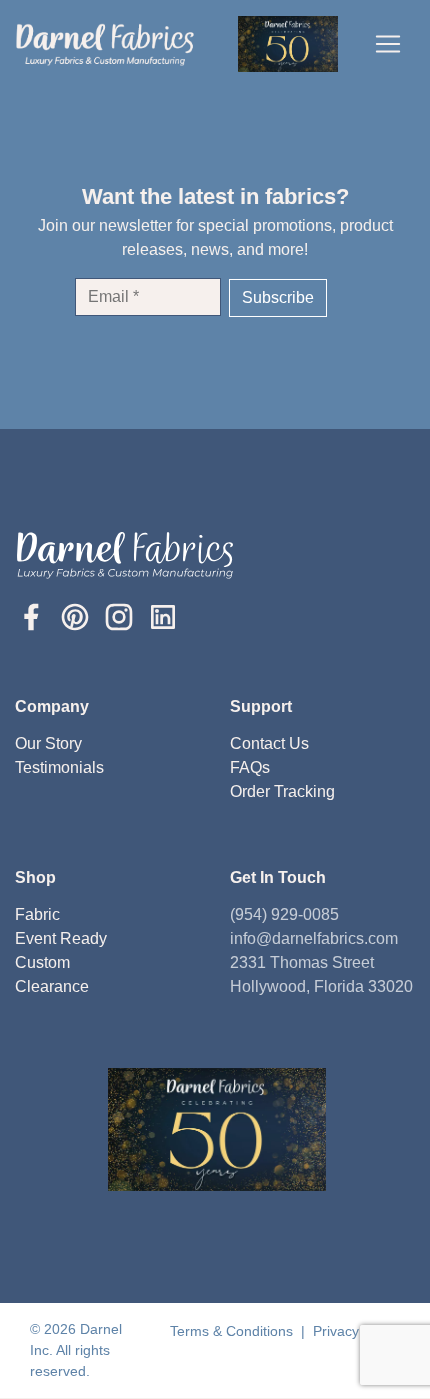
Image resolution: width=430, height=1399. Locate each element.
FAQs (250, 767)
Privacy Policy (356, 1331)
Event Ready (61, 938)
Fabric (37, 914)
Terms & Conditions (233, 1331)
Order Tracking (282, 791)
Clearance (52, 986)
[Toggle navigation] (388, 44)
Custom (42, 962)
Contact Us (269, 743)
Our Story (48, 743)
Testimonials (59, 767)
